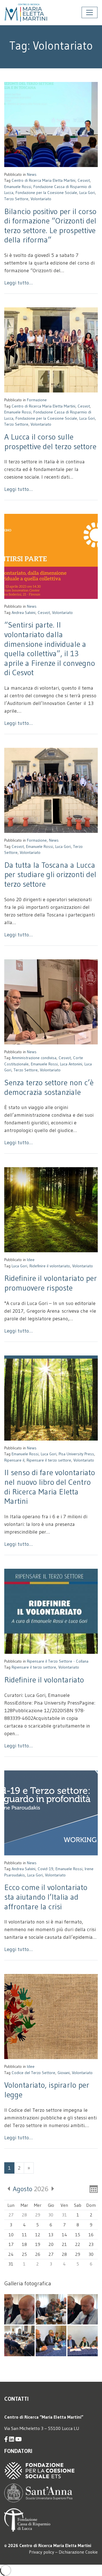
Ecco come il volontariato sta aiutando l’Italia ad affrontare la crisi (46, 1897)
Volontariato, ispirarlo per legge (47, 2090)
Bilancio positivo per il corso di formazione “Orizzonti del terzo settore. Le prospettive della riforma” (50, 226)
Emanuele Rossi (18, 187)
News (32, 174)
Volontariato (41, 199)
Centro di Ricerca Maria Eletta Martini (43, 180)
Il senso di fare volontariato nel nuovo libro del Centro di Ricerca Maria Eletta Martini (50, 1487)
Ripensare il (14, 1460)
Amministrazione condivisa (34, 1058)
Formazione (37, 400)
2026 (31, 2189)
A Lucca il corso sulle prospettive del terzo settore (50, 442)
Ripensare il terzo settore (49, 1460)
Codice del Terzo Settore (33, 2073)
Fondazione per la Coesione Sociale (46, 193)
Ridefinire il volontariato (50, 1266)
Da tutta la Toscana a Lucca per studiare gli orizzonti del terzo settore (50, 874)
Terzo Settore (16, 199)
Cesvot (84, 180)
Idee (31, 1260)
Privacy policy (42, 2552)
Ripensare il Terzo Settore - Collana (58, 1661)
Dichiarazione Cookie (78, 2552)
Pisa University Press (76, 1454)
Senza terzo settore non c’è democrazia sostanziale (49, 1087)
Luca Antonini (71, 1064)
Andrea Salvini (24, 613)
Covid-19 (45, 1869)
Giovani (64, 2073)
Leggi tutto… (18, 283)
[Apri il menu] (90, 12)
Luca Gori (87, 193)
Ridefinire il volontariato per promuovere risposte (51, 1283)
